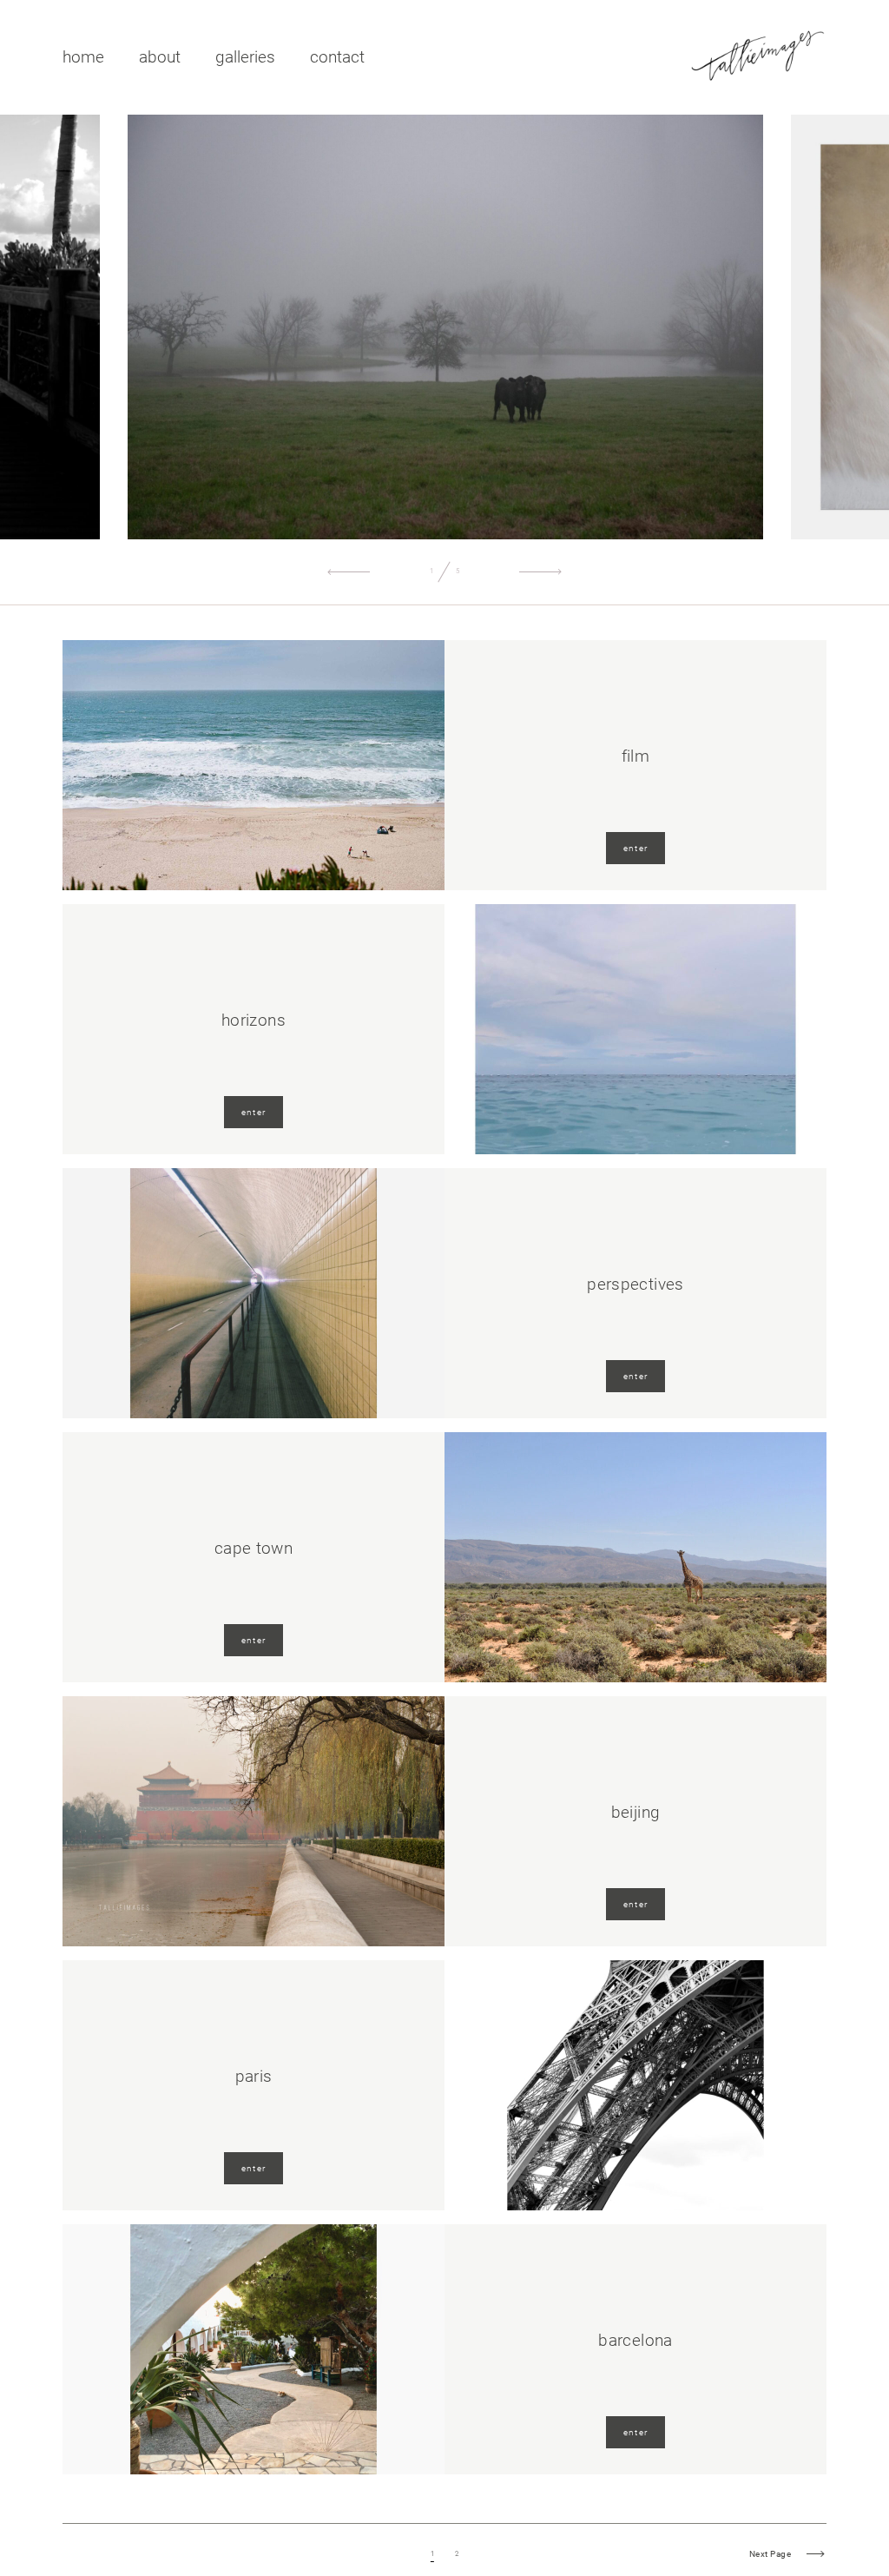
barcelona (635, 2340)
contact (337, 57)
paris (254, 2076)
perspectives (635, 1284)
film (636, 756)
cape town (254, 1548)
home (83, 57)
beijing (636, 1812)
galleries (245, 57)
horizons (254, 1020)
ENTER (635, 848)
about (160, 57)
